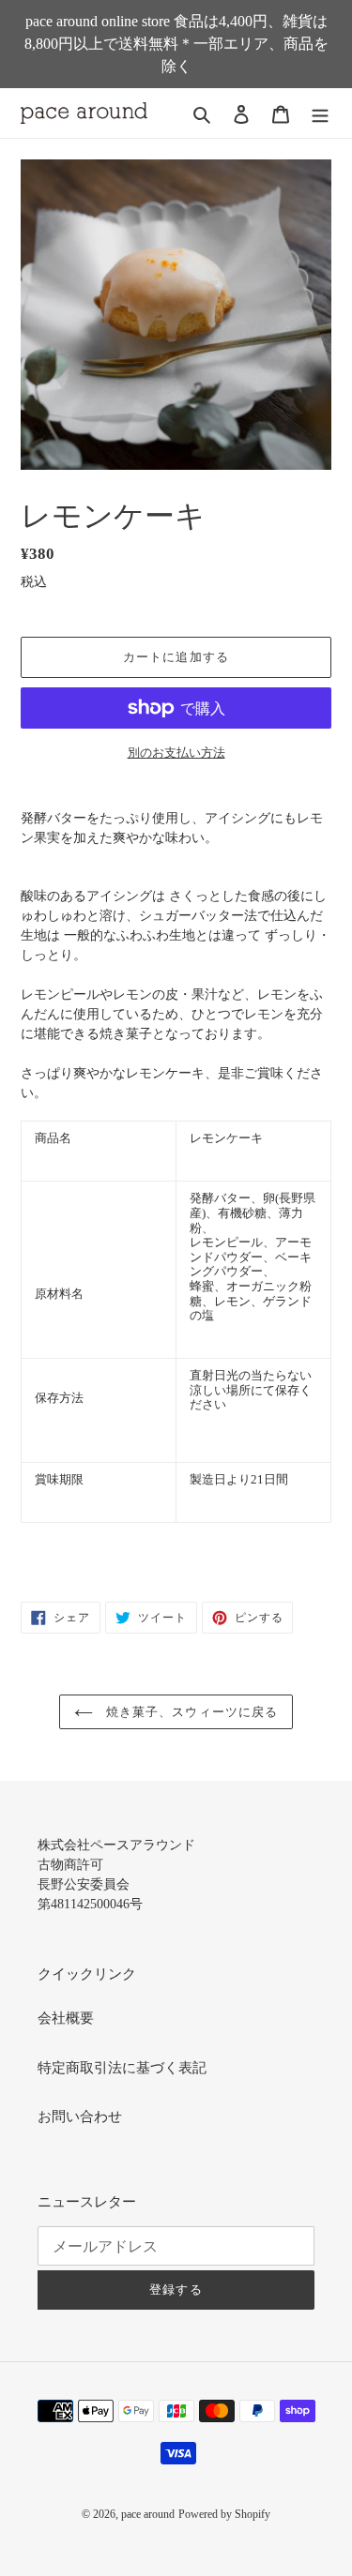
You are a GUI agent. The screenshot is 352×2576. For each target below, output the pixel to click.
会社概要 (66, 2018)
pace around (148, 2514)
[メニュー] (320, 113)
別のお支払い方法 (176, 753)
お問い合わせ (80, 2117)
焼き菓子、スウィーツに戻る (190, 1712)
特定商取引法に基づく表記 (122, 2068)
